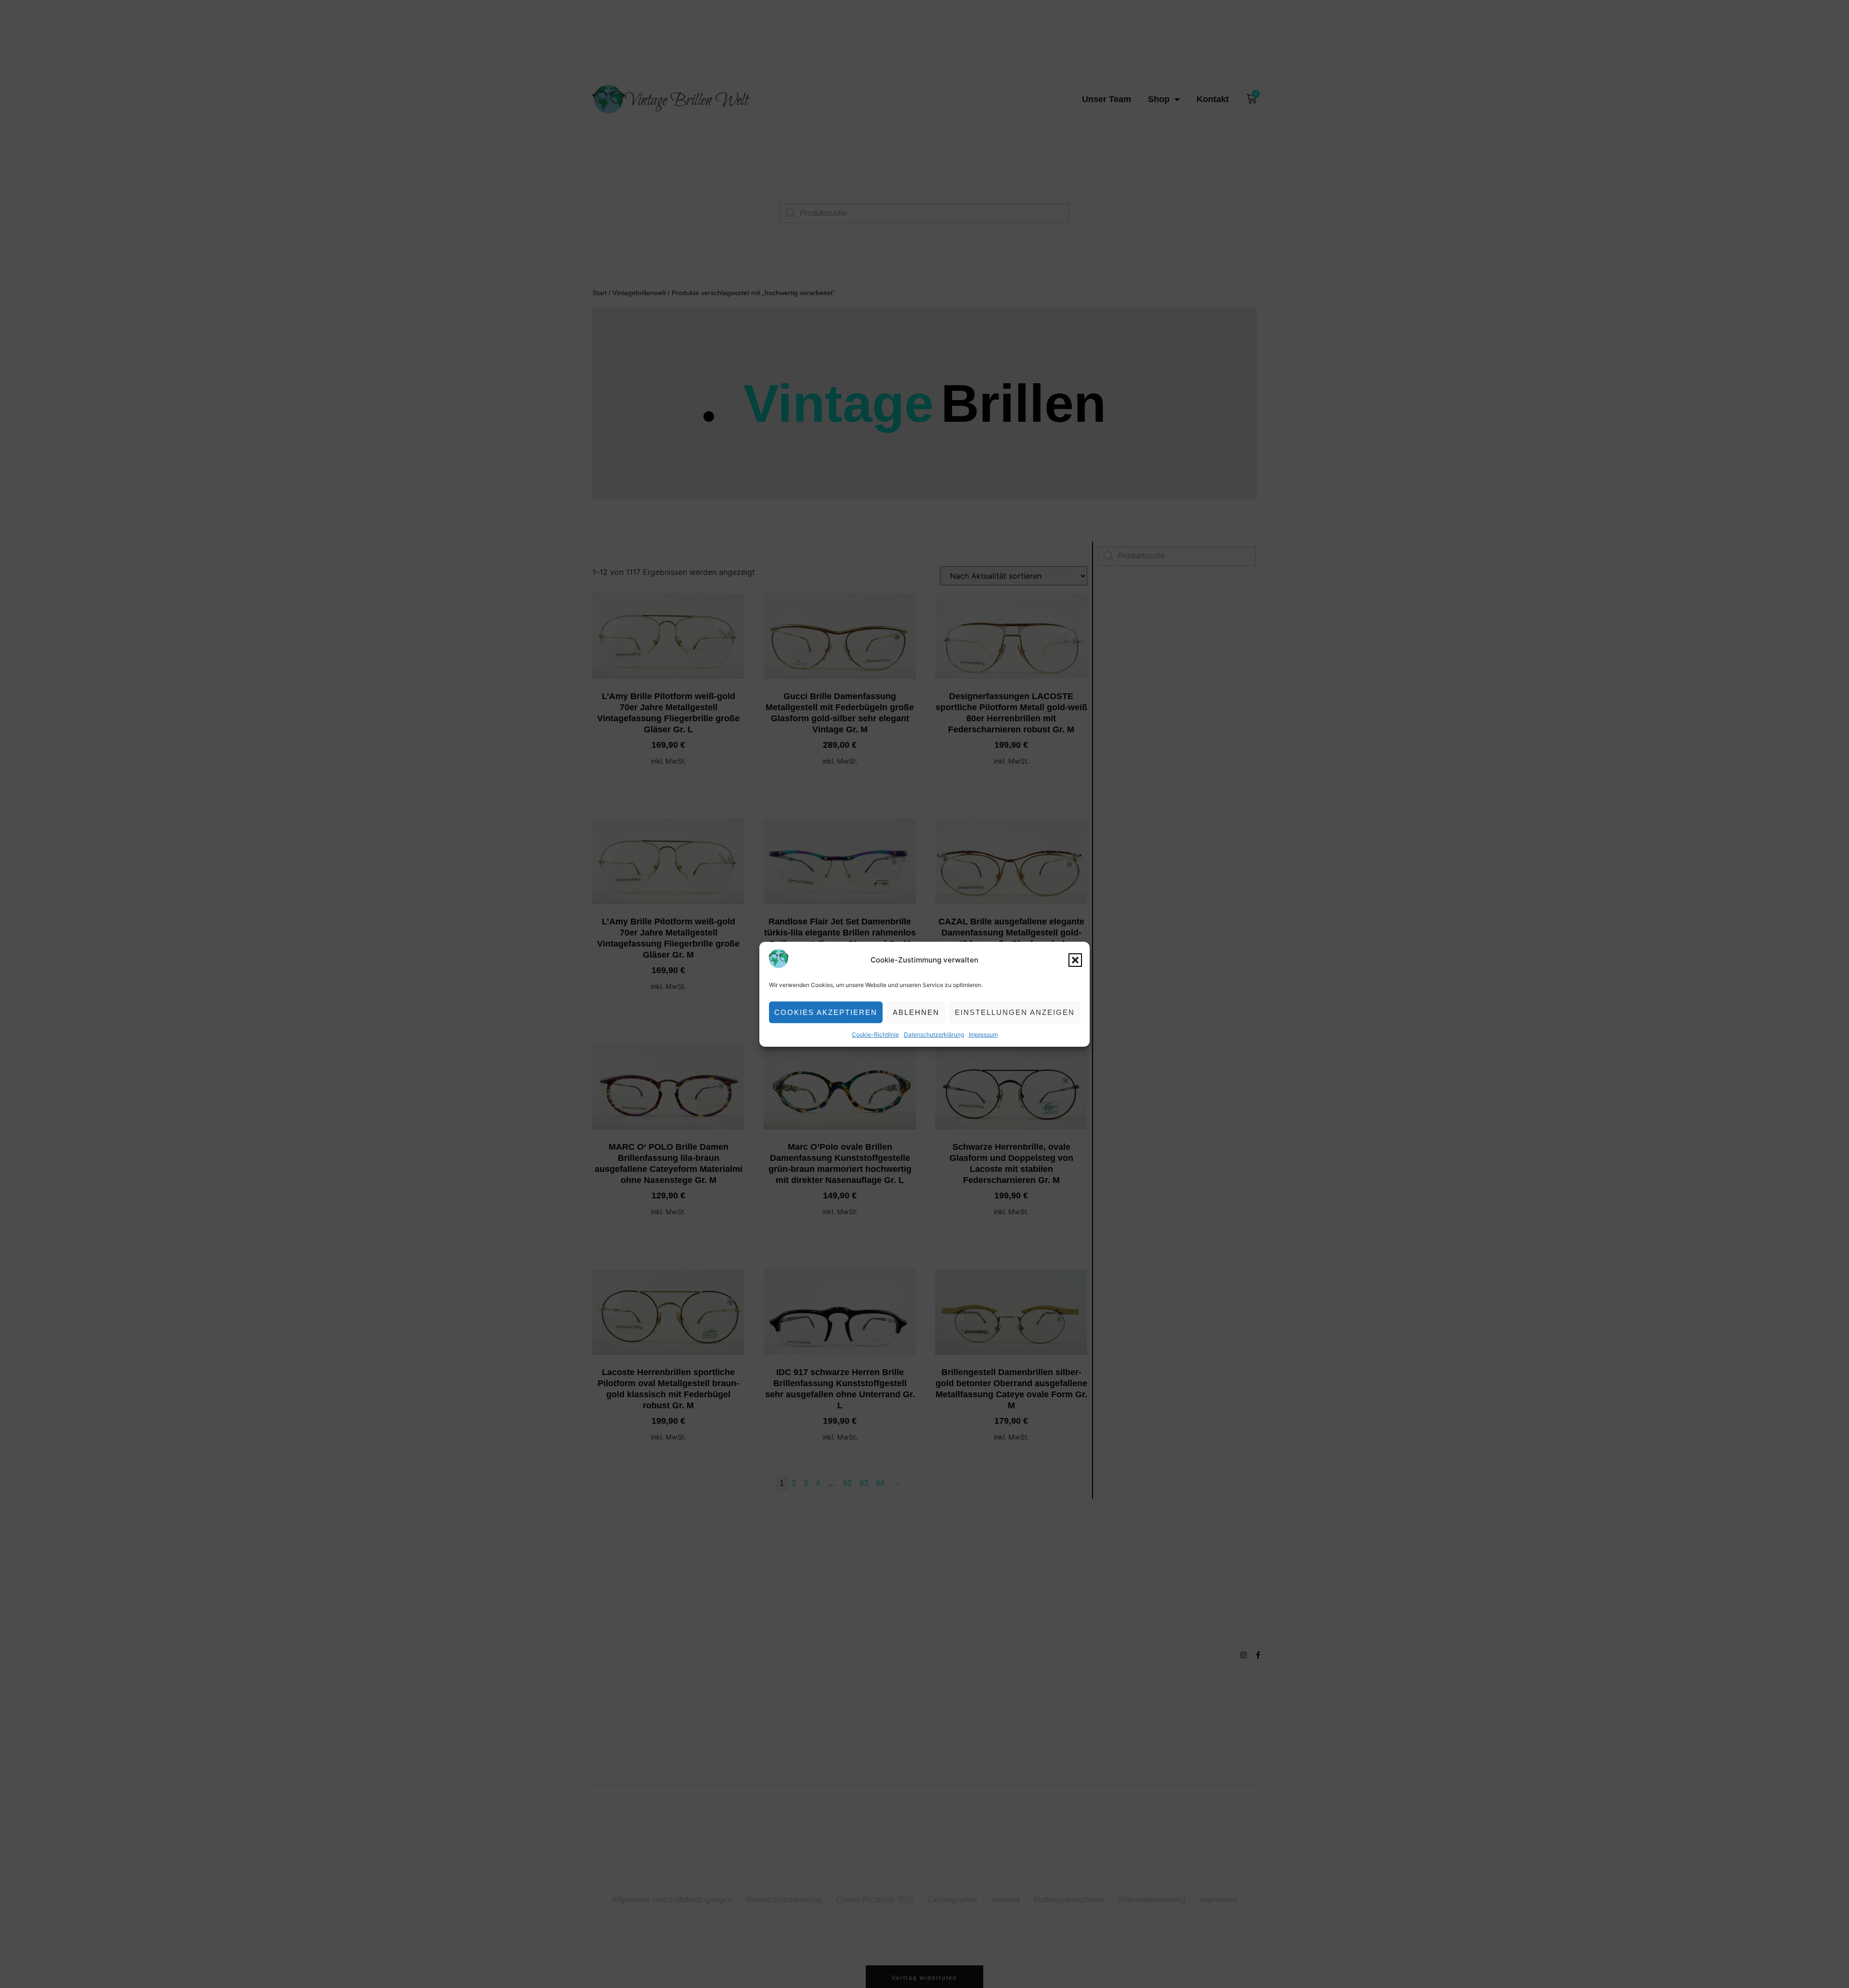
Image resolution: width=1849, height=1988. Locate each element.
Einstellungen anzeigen (1015, 1012)
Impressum (983, 1034)
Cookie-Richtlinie (875, 1034)
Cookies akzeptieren (826, 1012)
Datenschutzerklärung (934, 1034)
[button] (1075, 960)
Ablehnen (916, 1012)
